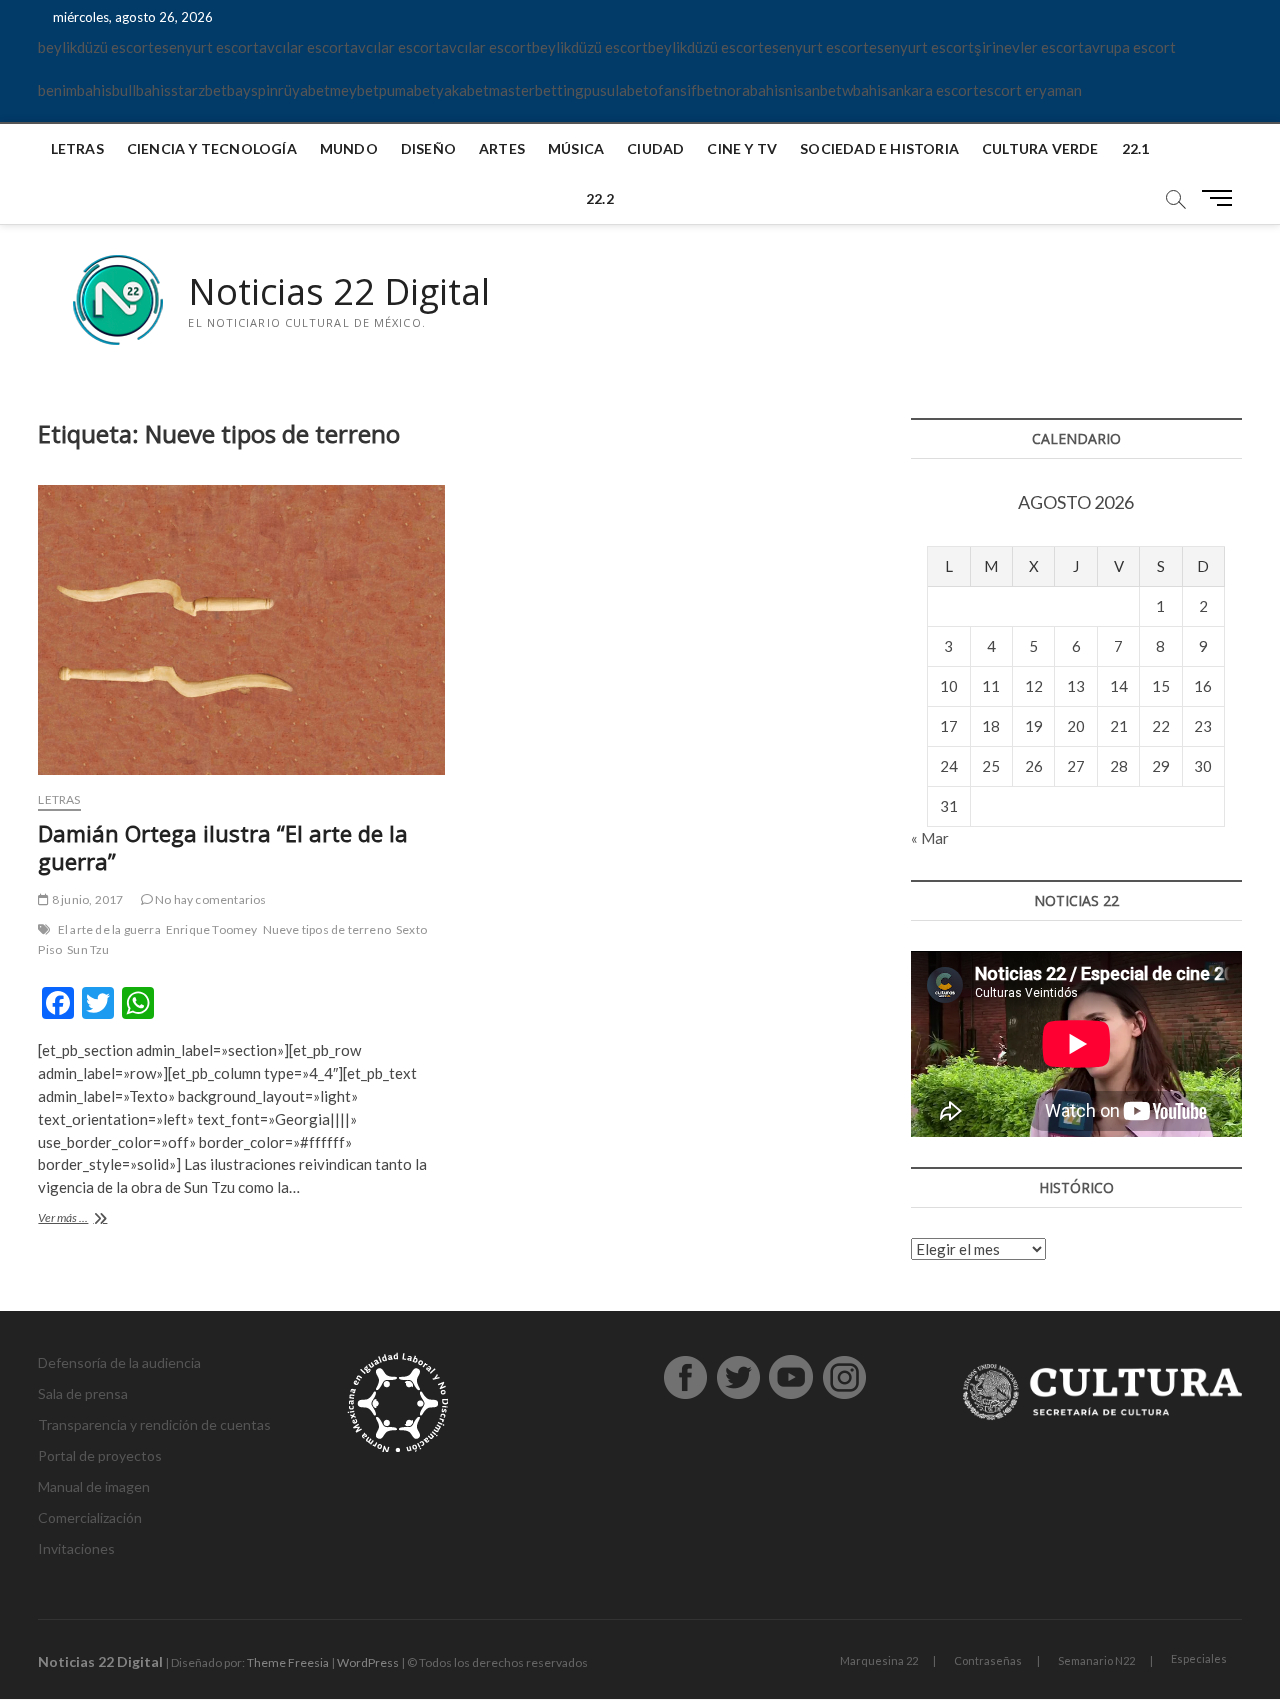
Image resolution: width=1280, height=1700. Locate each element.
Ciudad (655, 148)
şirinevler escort (1029, 47)
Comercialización (90, 1517)
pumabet (407, 90)
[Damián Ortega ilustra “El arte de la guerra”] (241, 630)
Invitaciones (76, 1548)
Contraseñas (988, 1660)
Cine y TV (742, 148)
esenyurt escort (206, 47)
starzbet (199, 90)
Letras (77, 148)
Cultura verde (1040, 148)
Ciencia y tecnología (212, 148)
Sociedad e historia (879, 148)
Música (576, 148)
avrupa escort (1130, 47)
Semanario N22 (1096, 1660)
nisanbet (813, 90)
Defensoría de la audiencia (119, 1362)
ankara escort (933, 90)
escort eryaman (1030, 90)
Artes (502, 148)
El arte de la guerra (109, 929)
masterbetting (536, 90)
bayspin (252, 90)
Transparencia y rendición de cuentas (154, 1424)
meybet (354, 90)
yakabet (462, 90)
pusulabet (616, 90)
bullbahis (141, 90)
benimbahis (75, 90)
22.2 (600, 198)
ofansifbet (684, 90)
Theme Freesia (288, 1662)
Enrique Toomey (212, 929)
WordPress (368, 1662)
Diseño (428, 148)
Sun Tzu (88, 949)
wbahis (865, 90)
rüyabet (304, 90)
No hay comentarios (210, 899)
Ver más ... (81, 1219)
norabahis (752, 90)
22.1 (1136, 148)
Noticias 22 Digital (339, 292)
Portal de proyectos (100, 1455)
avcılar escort (304, 47)
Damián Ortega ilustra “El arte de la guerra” (223, 847)
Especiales (1199, 1658)
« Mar (930, 838)
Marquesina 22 (879, 1660)
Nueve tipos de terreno (327, 929)
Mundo (349, 148)
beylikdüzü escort (96, 47)
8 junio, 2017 (86, 899)
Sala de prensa (83, 1393)
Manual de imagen (94, 1486)
